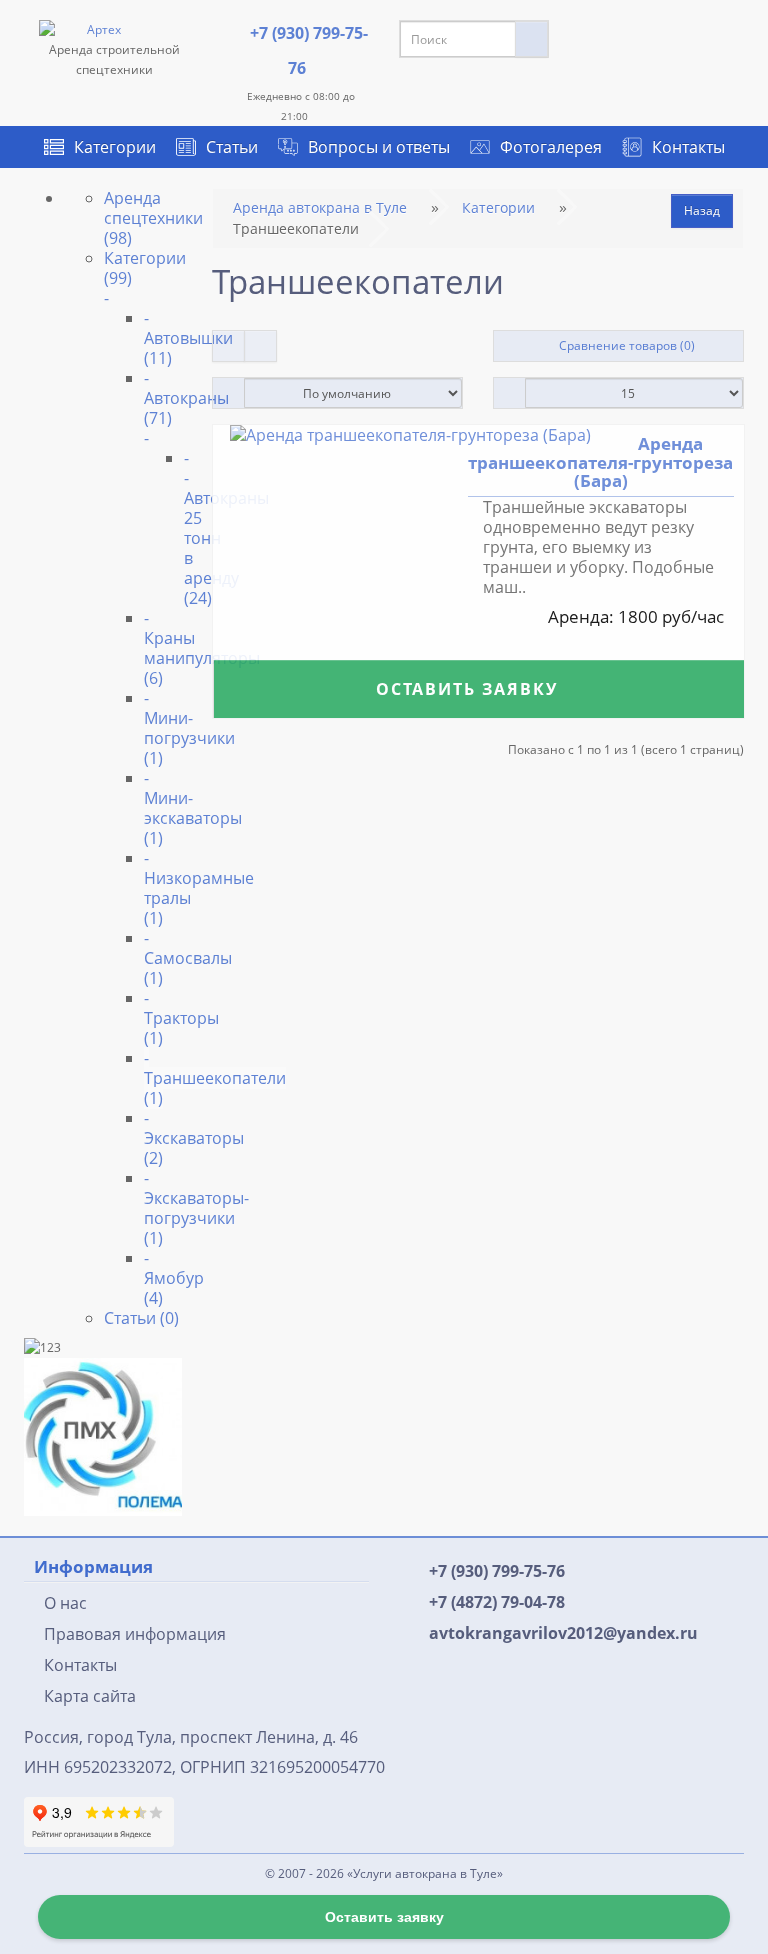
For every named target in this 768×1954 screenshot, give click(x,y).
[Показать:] (509, 393)
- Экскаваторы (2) (194, 1138)
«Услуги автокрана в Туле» (425, 1873)
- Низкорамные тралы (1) (199, 888)
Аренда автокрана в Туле (320, 207)
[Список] (228, 346)
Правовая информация (135, 1634)
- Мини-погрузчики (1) (189, 728)
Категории (115, 147)
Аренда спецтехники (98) (153, 218)
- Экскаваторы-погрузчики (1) (196, 1208)
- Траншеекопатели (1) (215, 1078)
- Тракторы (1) (181, 1018)
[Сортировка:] (228, 393)
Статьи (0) (141, 1318)
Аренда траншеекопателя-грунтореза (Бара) (600, 462)
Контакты (688, 147)
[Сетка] (260, 346)
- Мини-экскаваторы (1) (193, 808)
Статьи (232, 147)
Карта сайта (90, 1696)
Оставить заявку (469, 690)
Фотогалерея (539, 147)
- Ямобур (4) (174, 1278)
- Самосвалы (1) (188, 958)
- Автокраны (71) (186, 407)
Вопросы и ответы (379, 147)
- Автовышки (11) (188, 338)
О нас (65, 1603)
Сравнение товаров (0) (624, 345)
